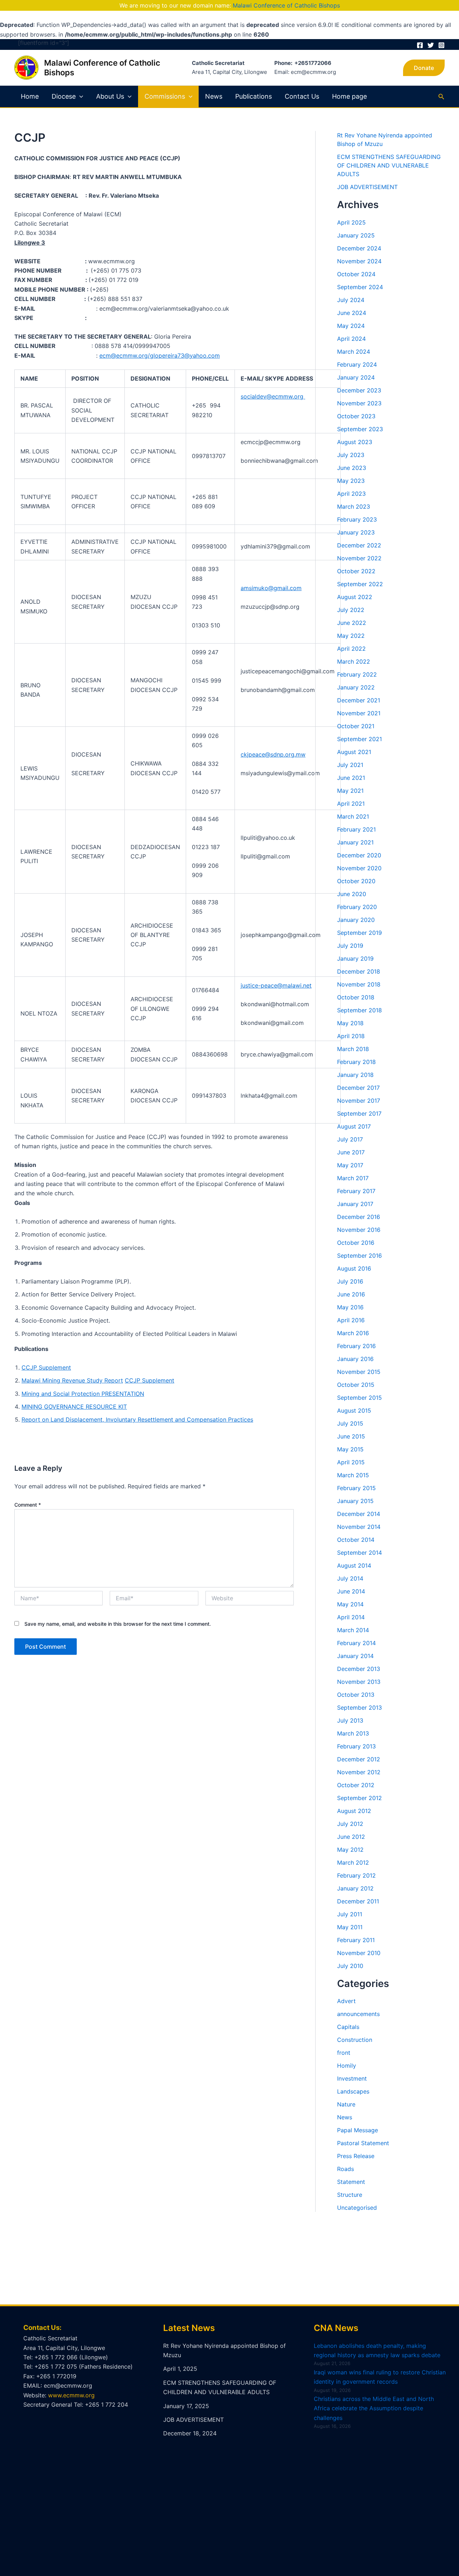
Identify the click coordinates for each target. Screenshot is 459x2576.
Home (30, 96)
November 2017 (359, 1101)
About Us (110, 96)
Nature (346, 2104)
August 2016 (354, 1268)
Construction (355, 2040)
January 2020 (356, 920)
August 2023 (355, 442)
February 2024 (357, 364)
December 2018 (359, 971)
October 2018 (356, 997)
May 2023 (351, 481)
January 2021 (355, 842)
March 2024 (354, 352)
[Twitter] (431, 45)
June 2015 (351, 1436)
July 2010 (350, 1966)
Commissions (165, 96)
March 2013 (353, 1733)
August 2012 (354, 1811)
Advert (346, 2001)
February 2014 (356, 1643)
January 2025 (356, 235)
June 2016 (351, 1294)
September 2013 (359, 1708)
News (214, 96)
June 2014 (351, 1591)
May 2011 (350, 1927)
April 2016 (351, 1320)
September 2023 (360, 429)
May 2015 (350, 1449)
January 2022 (356, 687)
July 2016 (350, 1281)
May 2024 (351, 326)
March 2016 (353, 1333)
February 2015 (356, 1488)
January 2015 (355, 1501)
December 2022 (359, 545)
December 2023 (359, 390)
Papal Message (358, 2130)
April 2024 (351, 339)
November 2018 (359, 984)
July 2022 (351, 610)
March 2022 (354, 661)
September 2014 (359, 1553)
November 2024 (359, 261)
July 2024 (351, 300)
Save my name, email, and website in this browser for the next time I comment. (118, 1624)
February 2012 (356, 1875)
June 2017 (351, 1152)
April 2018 (351, 1036)
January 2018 (355, 1075)
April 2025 (351, 222)
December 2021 (359, 700)
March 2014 (353, 1630)
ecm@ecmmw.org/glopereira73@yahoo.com (160, 355)
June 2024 (352, 313)
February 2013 (356, 1746)
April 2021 (351, 804)
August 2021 (354, 752)
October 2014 (356, 1540)
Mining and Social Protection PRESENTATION (83, 1394)
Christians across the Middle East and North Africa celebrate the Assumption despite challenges (374, 2408)
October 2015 (356, 1385)
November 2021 (359, 713)
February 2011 (356, 1940)
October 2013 (356, 1695)
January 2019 (355, 959)
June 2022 (352, 623)
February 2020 (357, 907)
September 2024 (360, 287)
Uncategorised (357, 2208)
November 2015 (359, 1372)
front (344, 2053)
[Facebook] (420, 45)
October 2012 (356, 1785)
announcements (358, 2014)
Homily (347, 2066)
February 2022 (357, 674)
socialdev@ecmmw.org (273, 396)
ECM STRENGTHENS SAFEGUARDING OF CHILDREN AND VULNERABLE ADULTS (389, 165)
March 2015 (353, 1475)
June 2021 (351, 778)
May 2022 (351, 636)
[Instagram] (441, 45)
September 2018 (359, 1010)
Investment (352, 2078)
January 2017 (355, 1204)
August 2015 (354, 1411)
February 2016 (356, 1346)
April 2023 (351, 494)
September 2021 (359, 739)
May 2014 (350, 1604)
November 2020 (359, 868)
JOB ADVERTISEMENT (367, 187)
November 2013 (359, 1682)
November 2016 (359, 1230)
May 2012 (350, 1850)
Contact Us (302, 96)
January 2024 (356, 377)
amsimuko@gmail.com (271, 588)
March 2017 (353, 1178)
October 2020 (356, 881)
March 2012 (353, 1862)
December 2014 (359, 1514)
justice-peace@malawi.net (276, 985)
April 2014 (351, 1617)
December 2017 (358, 1088)
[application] (79, 96)
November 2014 (359, 1527)
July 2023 (351, 455)
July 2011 (350, 1914)
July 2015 (350, 1423)
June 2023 (352, 468)
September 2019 (359, 933)
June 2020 (352, 894)
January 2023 (356, 532)
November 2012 (359, 1772)
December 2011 (358, 1901)
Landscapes (353, 2091)
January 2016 (355, 1359)
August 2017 (354, 1126)
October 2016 (356, 1243)
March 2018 (353, 1049)
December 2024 (359, 248)
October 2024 (356, 274)
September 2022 (360, 584)
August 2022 (355, 597)
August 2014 (354, 1565)
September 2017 (359, 1113)
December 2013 (359, 1669)
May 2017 (350, 1165)
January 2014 (355, 1656)
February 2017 (356, 1191)
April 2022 (351, 649)
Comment (28, 1505)
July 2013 (350, 1720)
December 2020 (359, 855)
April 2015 (351, 1462)
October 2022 (356, 571)
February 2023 (357, 519)
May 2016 (350, 1307)
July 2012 (350, 1824)
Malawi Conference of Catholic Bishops (286, 5)
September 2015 (359, 1398)
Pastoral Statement (363, 2143)
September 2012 (359, 1798)
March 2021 (353, 816)
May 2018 (350, 1023)
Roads (346, 2169)
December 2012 (359, 1759)
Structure (350, 2195)
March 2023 (354, 507)
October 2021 (356, 726)
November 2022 (359, 558)
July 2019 (350, 946)
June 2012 (351, 1837)
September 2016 (359, 1256)
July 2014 (350, 1578)
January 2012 (355, 1888)
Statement (351, 2182)
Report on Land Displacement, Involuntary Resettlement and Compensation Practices (137, 1419)
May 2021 (350, 791)
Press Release (356, 2156)
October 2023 (356, 416)
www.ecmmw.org (71, 2395)
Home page (349, 96)
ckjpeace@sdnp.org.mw (273, 754)
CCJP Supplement (46, 1367)
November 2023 (359, 403)
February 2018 (356, 1062)
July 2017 (350, 1139)
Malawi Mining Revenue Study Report (72, 1380)
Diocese (64, 96)
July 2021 (350, 765)
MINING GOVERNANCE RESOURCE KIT (74, 1407)
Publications (254, 96)
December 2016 (359, 1217)
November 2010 (359, 1953)
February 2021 (356, 829)
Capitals (348, 2027)
